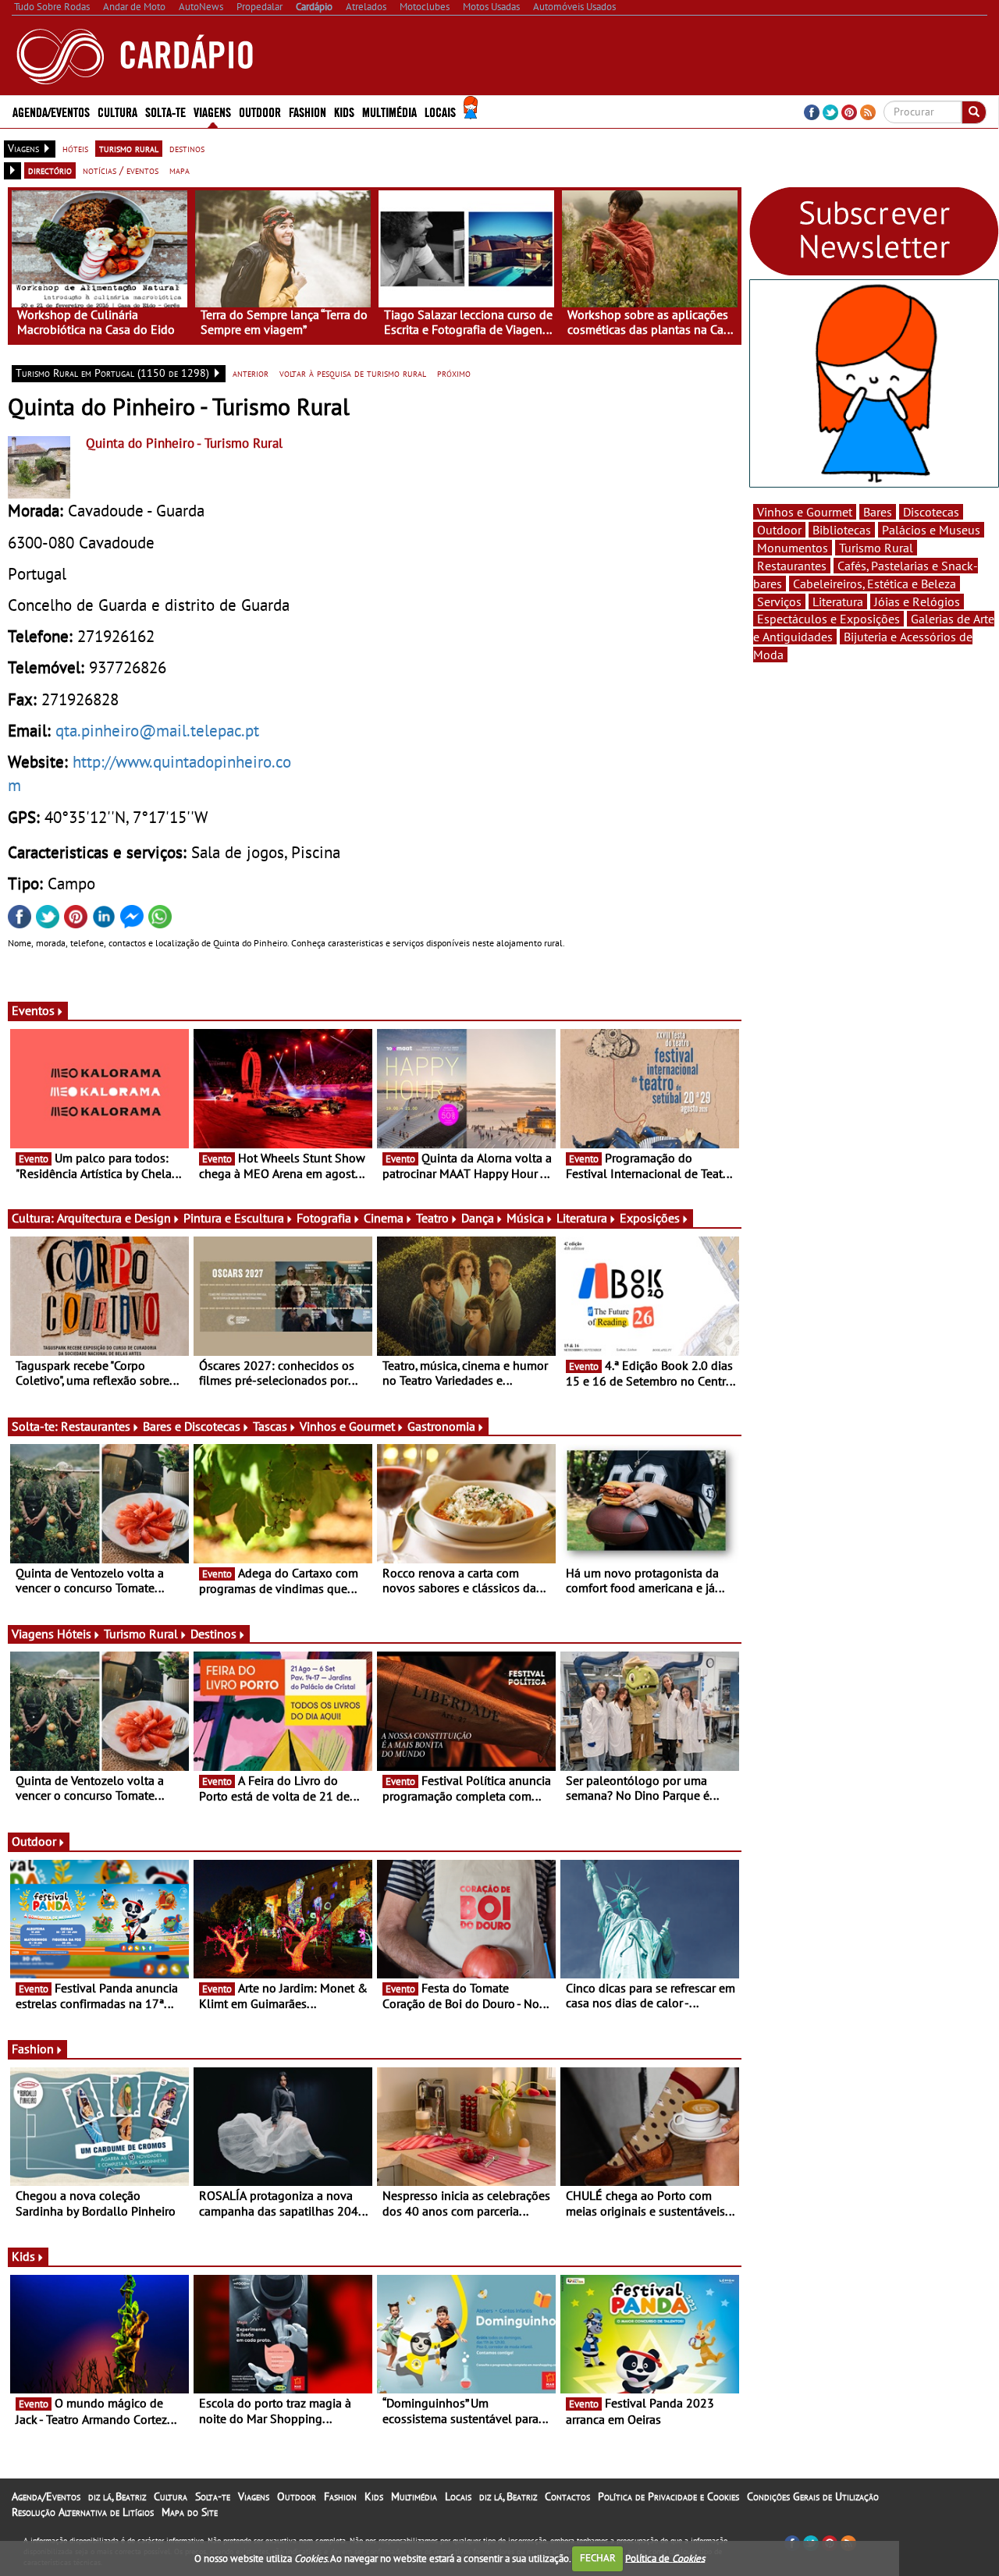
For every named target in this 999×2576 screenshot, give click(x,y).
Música (525, 1218)
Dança (478, 1218)
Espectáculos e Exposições (828, 619)
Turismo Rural (141, 1634)
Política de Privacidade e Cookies (668, 2496)
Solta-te (213, 2496)
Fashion (308, 111)
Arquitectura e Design (114, 1218)
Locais (458, 2496)
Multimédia (414, 2496)
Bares (878, 512)
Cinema (384, 1218)
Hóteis (74, 1634)
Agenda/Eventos (51, 111)
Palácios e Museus (931, 530)
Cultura (171, 2496)
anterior (251, 373)
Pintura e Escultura (234, 1218)
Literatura (582, 1218)
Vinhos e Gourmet (347, 1426)
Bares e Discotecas (192, 1426)
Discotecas (931, 512)
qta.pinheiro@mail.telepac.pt (157, 730)
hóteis (75, 148)
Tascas (270, 1426)
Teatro (432, 1218)
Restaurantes (96, 1426)
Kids (344, 111)
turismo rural (129, 148)
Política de (665, 2558)
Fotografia (324, 1218)
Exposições (650, 1218)
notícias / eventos (121, 170)
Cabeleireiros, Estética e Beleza (875, 584)
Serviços (779, 601)
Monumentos (793, 548)
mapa (180, 170)
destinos (187, 148)
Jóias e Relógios (917, 601)
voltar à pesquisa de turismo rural (353, 373)
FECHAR (598, 2558)
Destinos (213, 1634)
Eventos (33, 1010)
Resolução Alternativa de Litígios (83, 2512)
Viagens (254, 2496)
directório (50, 170)
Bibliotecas (842, 530)
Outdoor (260, 111)
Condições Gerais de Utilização (813, 2496)
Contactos (567, 2496)
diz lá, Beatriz (117, 2496)
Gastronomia (441, 1426)
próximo (454, 373)
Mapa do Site (190, 2512)
